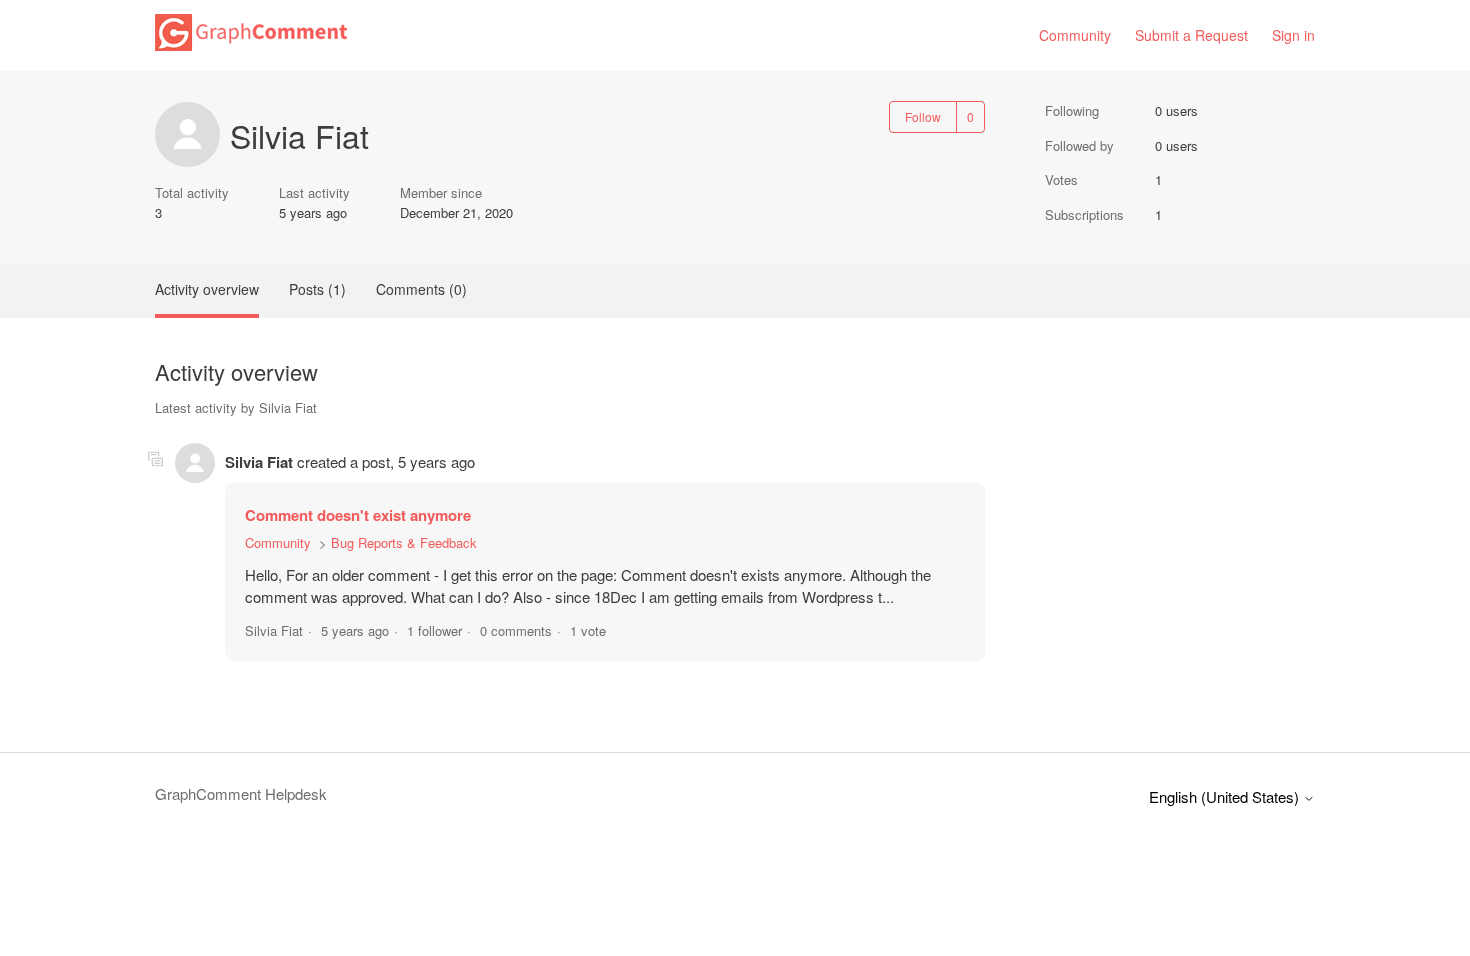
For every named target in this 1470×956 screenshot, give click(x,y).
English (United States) (1226, 796)
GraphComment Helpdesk (241, 793)
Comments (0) (421, 289)
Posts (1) (317, 289)
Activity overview (207, 289)
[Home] (251, 44)
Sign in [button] (1293, 35)
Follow (923, 116)
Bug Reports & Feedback (404, 542)
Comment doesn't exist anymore (358, 515)
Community (1075, 35)
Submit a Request (1191, 35)
